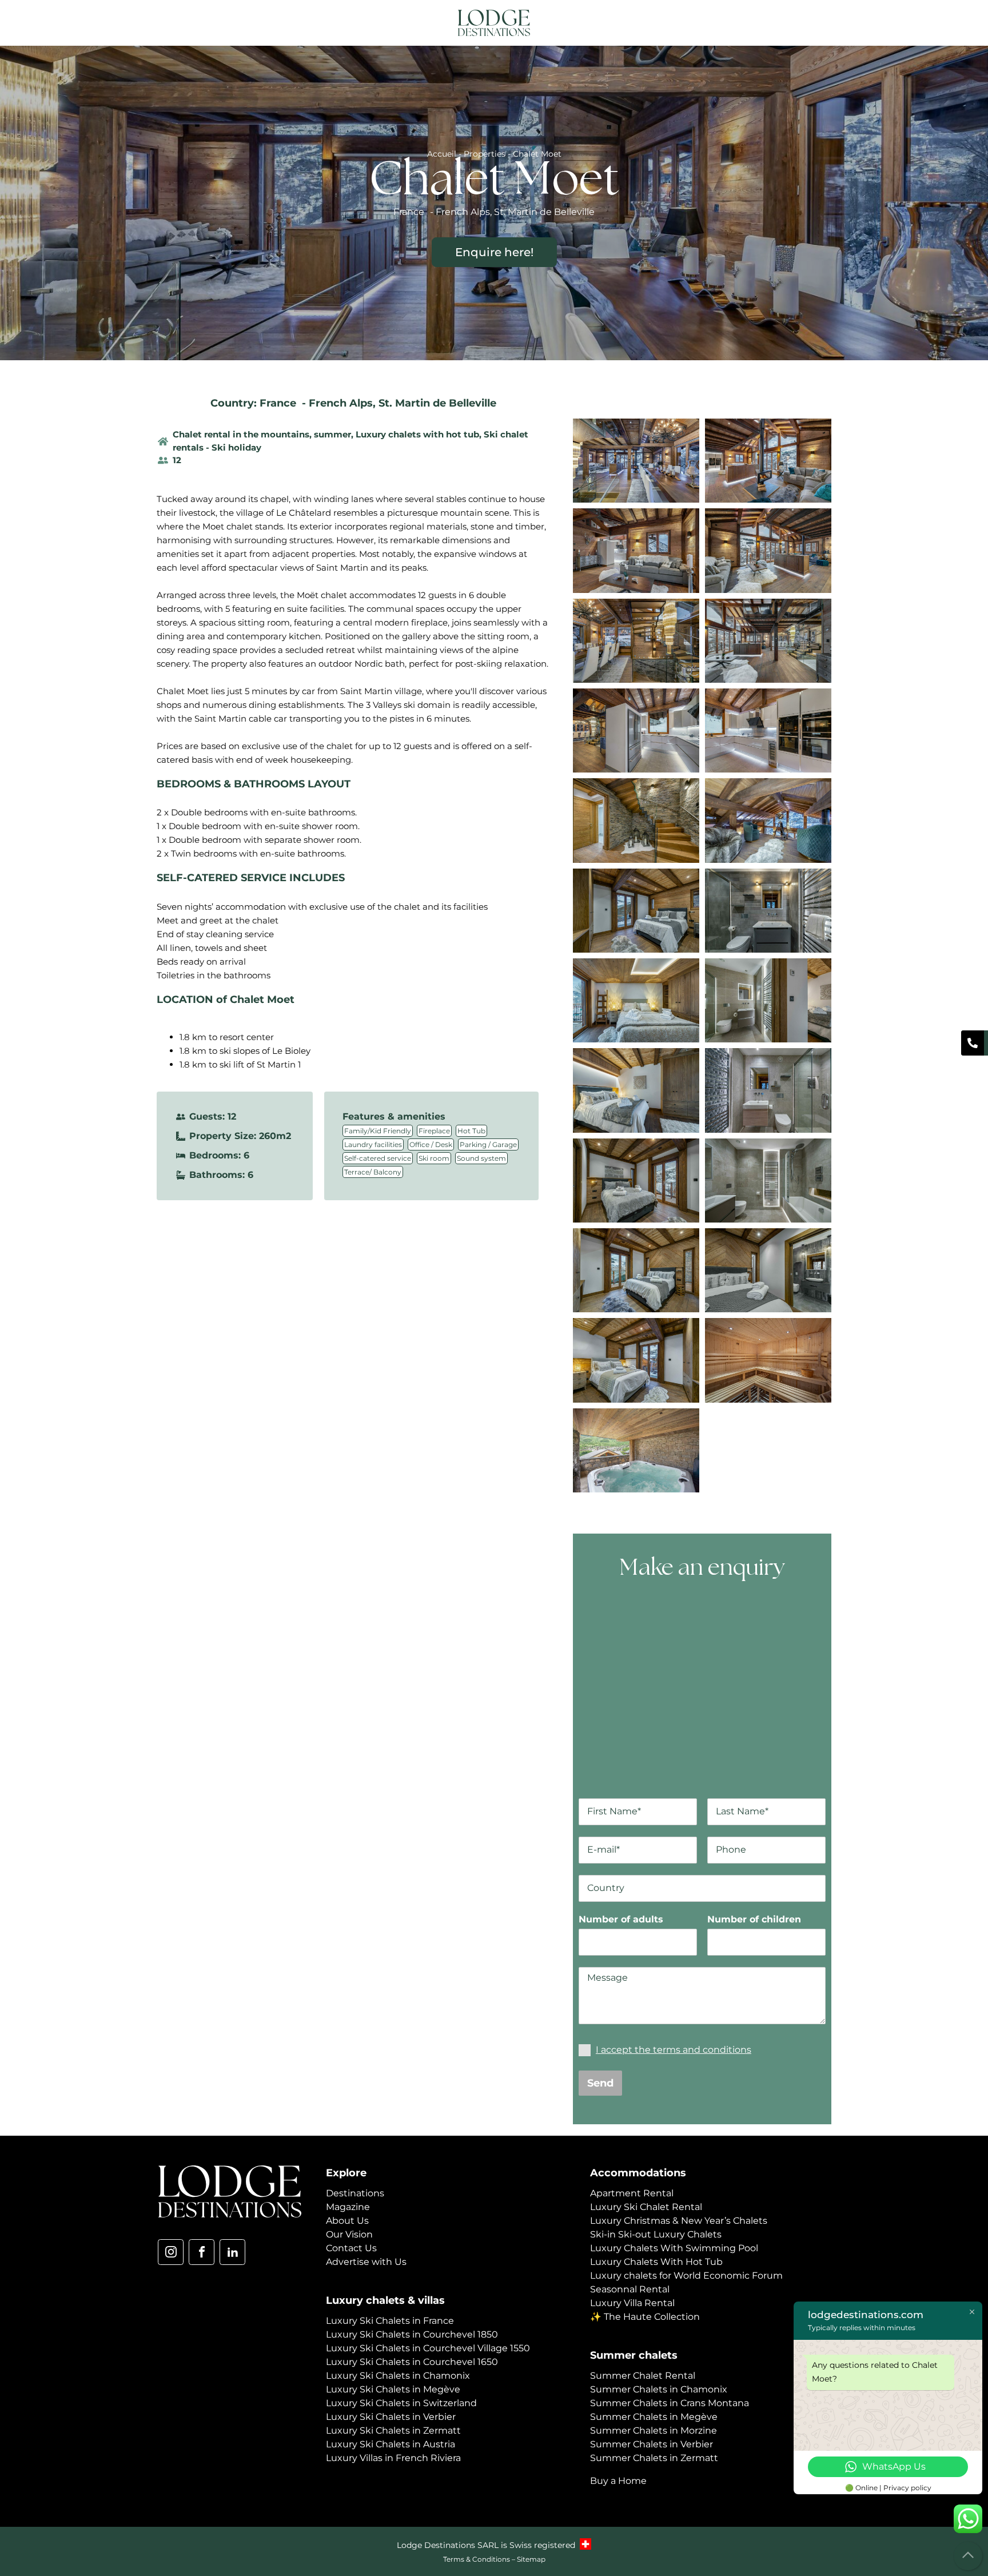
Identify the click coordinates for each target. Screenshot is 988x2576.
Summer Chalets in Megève (654, 2417)
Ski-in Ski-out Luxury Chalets (656, 2234)
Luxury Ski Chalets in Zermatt (393, 2430)
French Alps (341, 403)
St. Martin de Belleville (437, 403)
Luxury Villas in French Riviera (393, 2458)
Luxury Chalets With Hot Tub (656, 2262)
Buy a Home (618, 2481)
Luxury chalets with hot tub (417, 434)
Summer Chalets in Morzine (654, 2430)
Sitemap (531, 2559)
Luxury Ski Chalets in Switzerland (401, 2403)
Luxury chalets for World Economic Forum (686, 2276)
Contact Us (351, 2248)
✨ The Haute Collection (645, 2317)
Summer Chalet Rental (643, 2376)
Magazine (348, 2207)
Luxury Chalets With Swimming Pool (674, 2248)
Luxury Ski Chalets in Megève (393, 2389)
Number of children (754, 1919)
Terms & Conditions (477, 2559)
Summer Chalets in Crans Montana (670, 2403)
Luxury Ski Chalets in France (390, 2321)
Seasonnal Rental (630, 2289)
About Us (347, 2221)
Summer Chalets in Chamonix (659, 2389)
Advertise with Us (366, 2262)
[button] (822, 24)
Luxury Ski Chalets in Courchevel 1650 (412, 2362)
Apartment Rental (632, 2193)
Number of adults (621, 1919)
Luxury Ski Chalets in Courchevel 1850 (412, 2334)
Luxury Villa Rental (632, 2303)
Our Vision (349, 2234)
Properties (485, 154)
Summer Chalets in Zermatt (654, 2458)
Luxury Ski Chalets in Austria (391, 2444)
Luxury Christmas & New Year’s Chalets (679, 2221)
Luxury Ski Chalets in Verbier (391, 2417)
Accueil (442, 154)
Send (600, 2083)
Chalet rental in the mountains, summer (262, 434)
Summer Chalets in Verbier (652, 2444)
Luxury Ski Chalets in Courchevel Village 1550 (428, 2348)
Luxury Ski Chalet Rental (646, 2207)
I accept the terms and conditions (674, 2050)
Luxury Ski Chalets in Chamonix (398, 2376)
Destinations (355, 2193)
